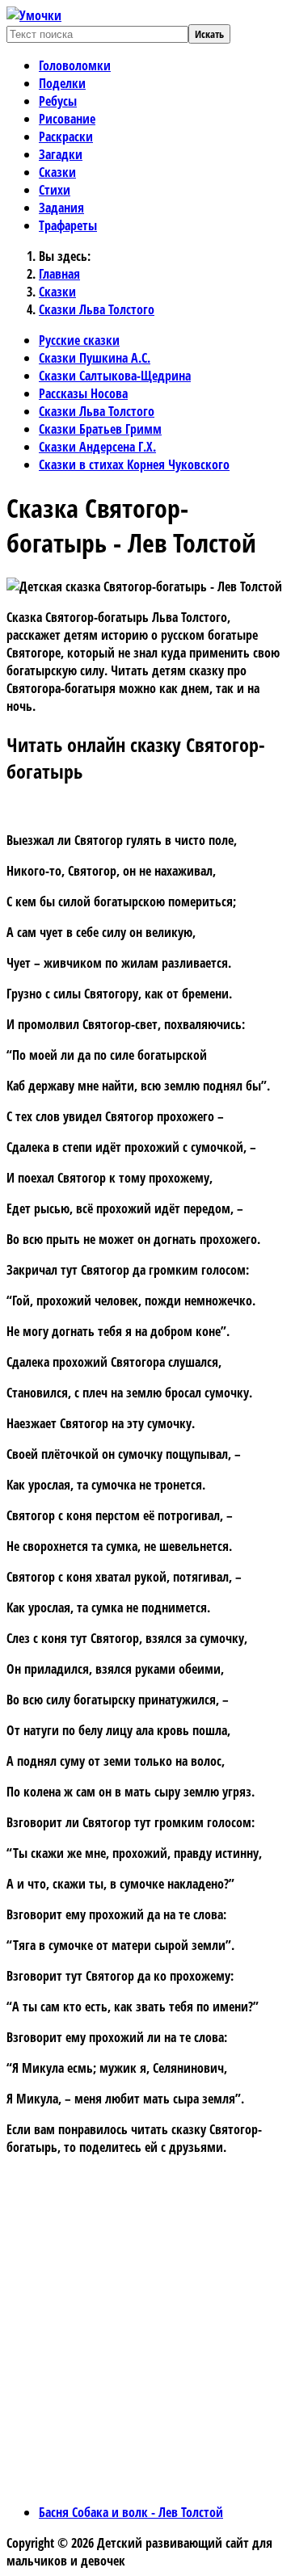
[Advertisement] (145, 2345)
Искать (209, 34)
